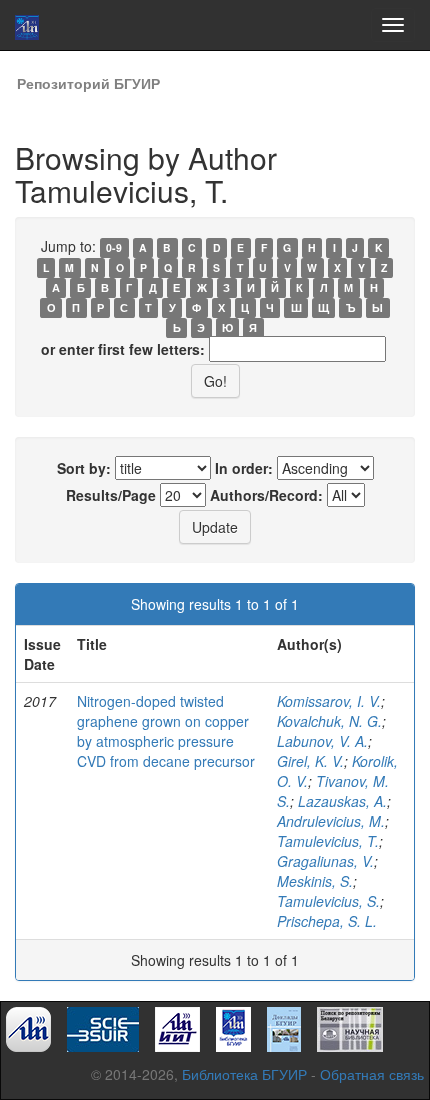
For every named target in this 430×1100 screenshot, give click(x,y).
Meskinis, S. (315, 881)
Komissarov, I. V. (329, 701)
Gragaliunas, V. (325, 861)
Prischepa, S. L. (327, 921)
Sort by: (84, 468)
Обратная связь (372, 1074)
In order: (244, 468)
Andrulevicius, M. (331, 821)
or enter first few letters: (123, 349)
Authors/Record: (266, 495)
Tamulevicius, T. (328, 841)
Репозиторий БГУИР (88, 83)
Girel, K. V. (310, 761)
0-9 (114, 247)
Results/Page (111, 495)
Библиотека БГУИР (244, 1074)
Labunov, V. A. (322, 741)
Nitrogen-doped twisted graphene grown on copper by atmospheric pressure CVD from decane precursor (166, 731)
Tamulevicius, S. (328, 901)
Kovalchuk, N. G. (329, 721)
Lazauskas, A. (342, 801)
